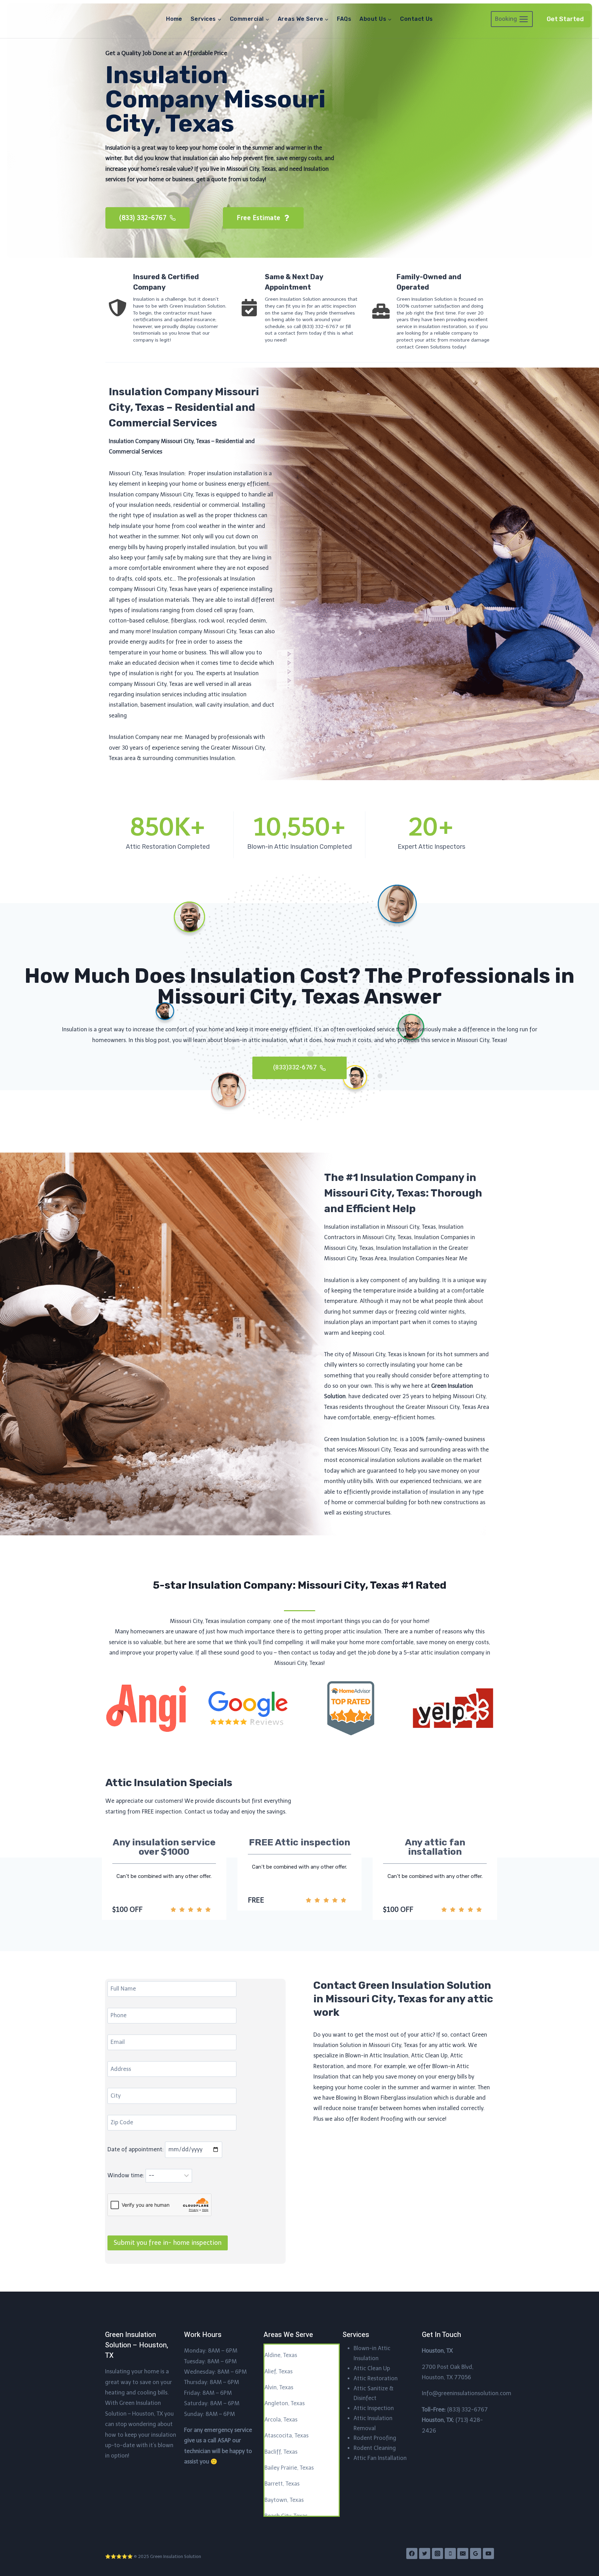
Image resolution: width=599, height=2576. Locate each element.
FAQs (344, 19)
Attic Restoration (376, 2378)
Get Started (565, 19)
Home (174, 19)
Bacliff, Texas (281, 2452)
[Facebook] (412, 2553)
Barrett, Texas (282, 2484)
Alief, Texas (279, 2371)
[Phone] (450, 2553)
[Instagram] (437, 2553)
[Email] (463, 2553)
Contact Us (416, 19)
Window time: (127, 2175)
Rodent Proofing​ (375, 2438)
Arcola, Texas (281, 2420)
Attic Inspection (374, 2408)
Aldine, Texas (281, 2355)
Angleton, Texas (285, 2403)
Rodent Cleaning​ (375, 2448)
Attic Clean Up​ (372, 2368)
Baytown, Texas (284, 2500)
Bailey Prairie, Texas (289, 2468)
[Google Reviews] (476, 2553)
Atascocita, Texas (287, 2436)
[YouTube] (488, 2553)
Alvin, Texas (279, 2387)
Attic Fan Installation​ (380, 2458)
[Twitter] (425, 2553)
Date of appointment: (136, 2149)
